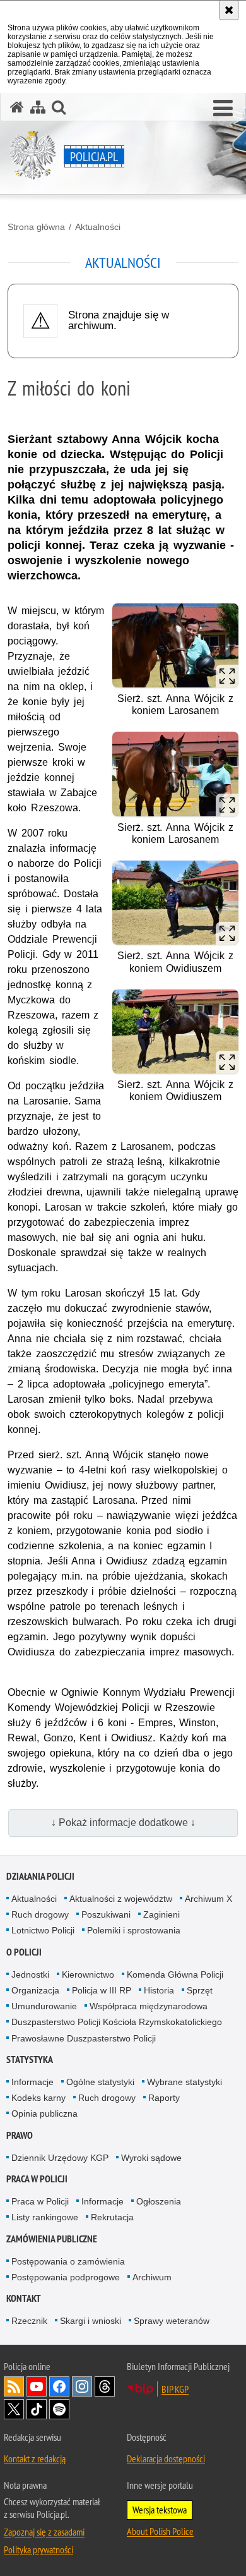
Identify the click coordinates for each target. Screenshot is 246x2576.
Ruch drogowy (40, 1914)
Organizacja (35, 1990)
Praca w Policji (37, 2179)
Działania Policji (40, 1876)
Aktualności (98, 227)
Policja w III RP (102, 1990)
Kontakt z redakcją (35, 2458)
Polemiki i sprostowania (134, 1930)
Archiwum (152, 2277)
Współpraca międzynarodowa (149, 2006)
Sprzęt (200, 1990)
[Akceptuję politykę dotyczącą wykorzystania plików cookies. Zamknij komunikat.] (229, 10)
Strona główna (36, 227)
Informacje (32, 2082)
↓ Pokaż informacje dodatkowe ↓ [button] (123, 1823)
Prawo (20, 2135)
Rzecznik (29, 2321)
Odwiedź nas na (37, 2386)
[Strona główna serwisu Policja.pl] (17, 107)
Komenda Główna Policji (175, 1974)
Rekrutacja (112, 2217)
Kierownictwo (88, 1974)
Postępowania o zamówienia (68, 2261)
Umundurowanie (44, 2006)
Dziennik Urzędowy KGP (60, 2158)
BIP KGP (175, 2389)
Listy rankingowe (45, 2217)
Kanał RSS (14, 2386)
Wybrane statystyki (184, 2082)
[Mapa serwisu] (38, 107)
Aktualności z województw (121, 1899)
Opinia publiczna (44, 2113)
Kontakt (24, 2298)
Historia (159, 1990)
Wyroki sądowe (151, 2158)
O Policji (24, 1952)
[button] (223, 109)
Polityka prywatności (38, 2549)
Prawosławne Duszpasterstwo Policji (84, 2038)
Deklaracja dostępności (166, 2458)
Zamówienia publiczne (52, 2239)
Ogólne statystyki (100, 2082)
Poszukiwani (106, 1914)
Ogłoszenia (159, 2201)
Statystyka (30, 2059)
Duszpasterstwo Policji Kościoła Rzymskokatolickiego (117, 2022)
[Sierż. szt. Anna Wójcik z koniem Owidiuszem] (175, 903)
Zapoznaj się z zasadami (44, 2532)
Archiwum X (208, 1899)
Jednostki (30, 1974)
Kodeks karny (38, 2098)
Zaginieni (161, 1914)
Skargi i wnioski (91, 2321)
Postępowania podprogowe (66, 2277)
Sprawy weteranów (172, 2321)
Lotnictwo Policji (43, 1930)
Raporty (164, 2098)
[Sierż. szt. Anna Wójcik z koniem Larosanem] (175, 645)
